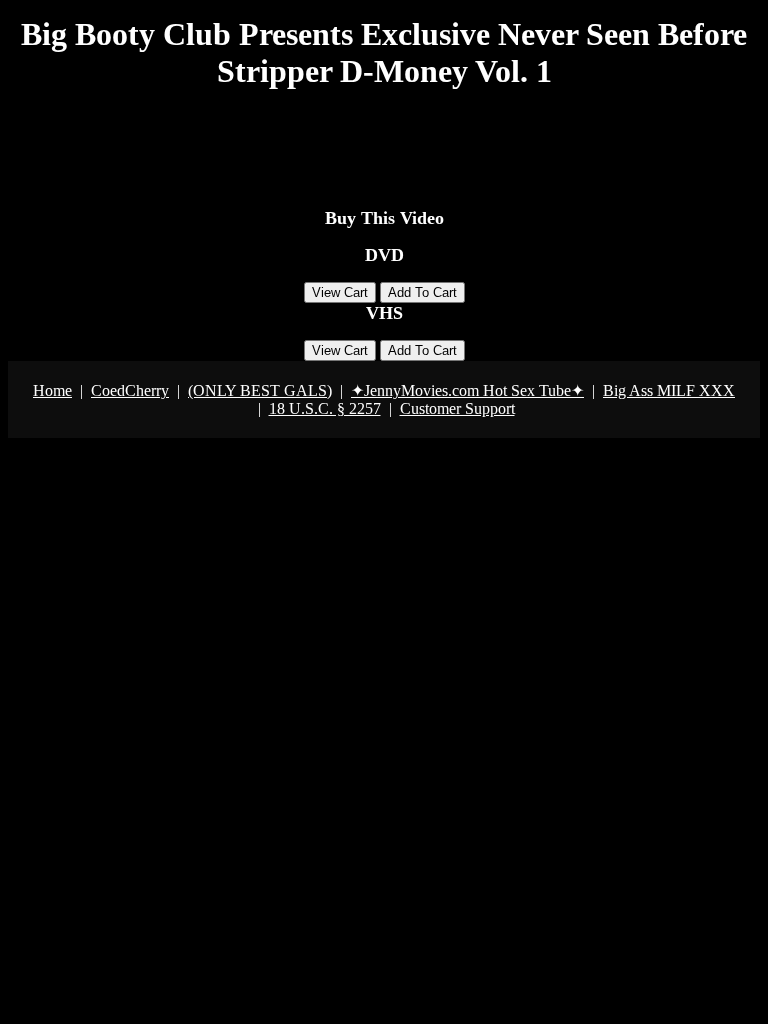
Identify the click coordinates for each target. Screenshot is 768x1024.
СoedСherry (130, 390)
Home (52, 390)
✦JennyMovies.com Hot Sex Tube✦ (467, 390)
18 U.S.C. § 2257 (325, 408)
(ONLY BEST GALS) (260, 390)
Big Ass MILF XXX (669, 390)
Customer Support (457, 408)
